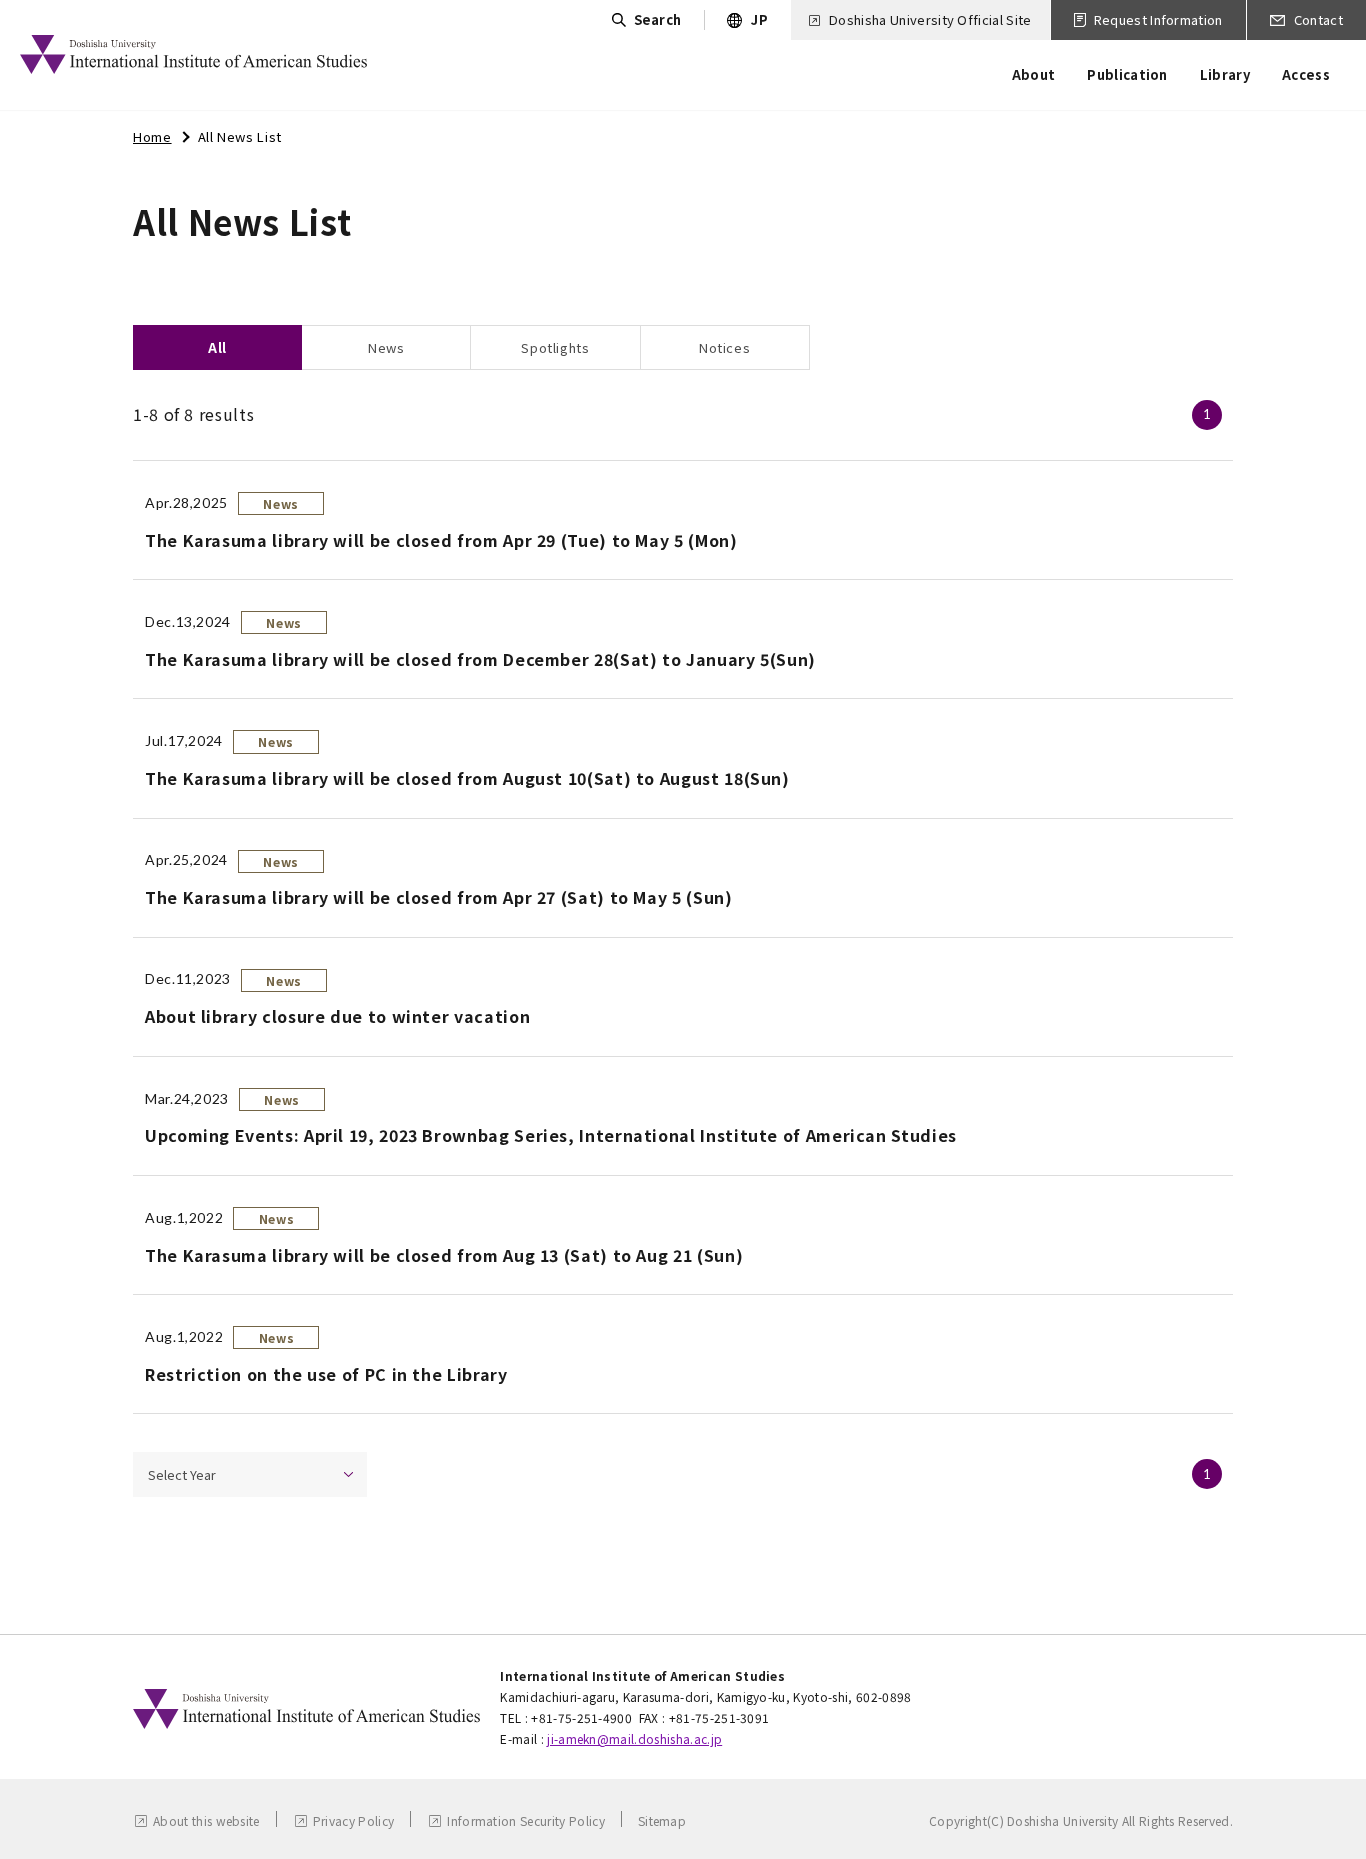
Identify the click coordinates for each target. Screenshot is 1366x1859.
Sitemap (662, 1820)
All (217, 347)
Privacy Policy (353, 1820)
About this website (206, 1820)
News (386, 347)
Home (152, 136)
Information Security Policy (526, 1820)
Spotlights (555, 347)
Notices (724, 347)
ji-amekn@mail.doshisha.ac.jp (634, 1738)
